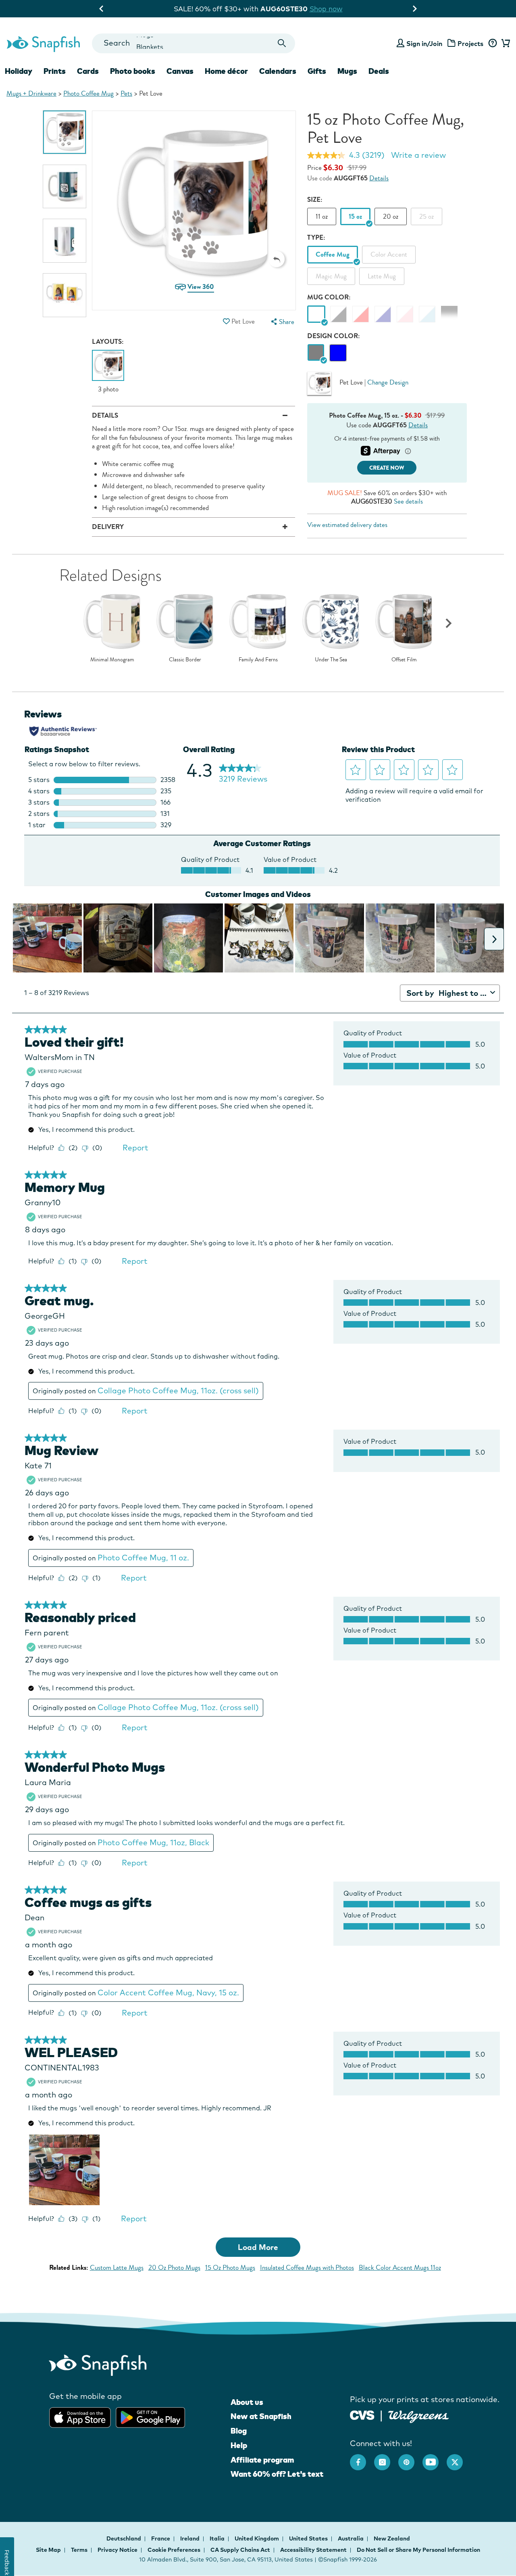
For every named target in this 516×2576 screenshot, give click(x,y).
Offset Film (404, 660)
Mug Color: (329, 297)
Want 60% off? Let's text (277, 2474)
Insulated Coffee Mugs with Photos (307, 2268)
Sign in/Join (424, 44)
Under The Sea (331, 660)
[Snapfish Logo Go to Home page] (43, 43)
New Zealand (392, 2538)
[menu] (282, 322)
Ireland (190, 2538)
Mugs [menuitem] (347, 71)
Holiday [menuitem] (19, 71)
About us (247, 2402)
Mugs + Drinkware (31, 93)
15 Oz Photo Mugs (230, 2268)
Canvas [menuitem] (180, 71)
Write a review (418, 155)
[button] (277, 259)
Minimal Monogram (112, 660)
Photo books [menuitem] (133, 71)
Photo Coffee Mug (88, 93)
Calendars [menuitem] (278, 71)
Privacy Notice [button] (118, 2550)
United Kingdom (257, 2538)
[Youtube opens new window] (435, 2458)
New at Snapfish (261, 2416)
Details (379, 178)
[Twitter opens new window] (459, 2458)
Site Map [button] (48, 2550)
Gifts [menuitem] (317, 71)
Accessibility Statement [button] (313, 2550)
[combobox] (193, 43)
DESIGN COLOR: (334, 336)
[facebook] (362, 2458)
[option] (65, 132)
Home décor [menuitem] (226, 71)
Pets (126, 93)
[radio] (316, 353)
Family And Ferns (258, 660)
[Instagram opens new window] (386, 2458)
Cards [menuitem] (88, 71)
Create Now (387, 468)
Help (239, 2445)
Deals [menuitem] (379, 71)
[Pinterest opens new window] (410, 2458)
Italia (218, 2538)
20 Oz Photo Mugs (174, 2268)
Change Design (388, 382)
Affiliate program (262, 2460)
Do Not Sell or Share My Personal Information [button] (418, 2550)
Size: (315, 200)
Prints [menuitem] (55, 71)
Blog (239, 2431)
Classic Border (185, 660)
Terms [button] (79, 2550)
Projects (470, 44)
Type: (316, 237)
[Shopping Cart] (505, 44)
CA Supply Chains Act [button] (240, 2550)
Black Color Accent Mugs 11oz (400, 2268)
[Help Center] (492, 44)
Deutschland (124, 2538)
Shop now (332, 9)
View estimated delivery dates (347, 525)
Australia (351, 2538)
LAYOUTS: (108, 342)
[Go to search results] (282, 43)
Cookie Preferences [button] (174, 2550)
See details (408, 501)
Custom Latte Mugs (117, 2268)
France (161, 2538)
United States (309, 2538)
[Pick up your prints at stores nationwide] (362, 2414)
